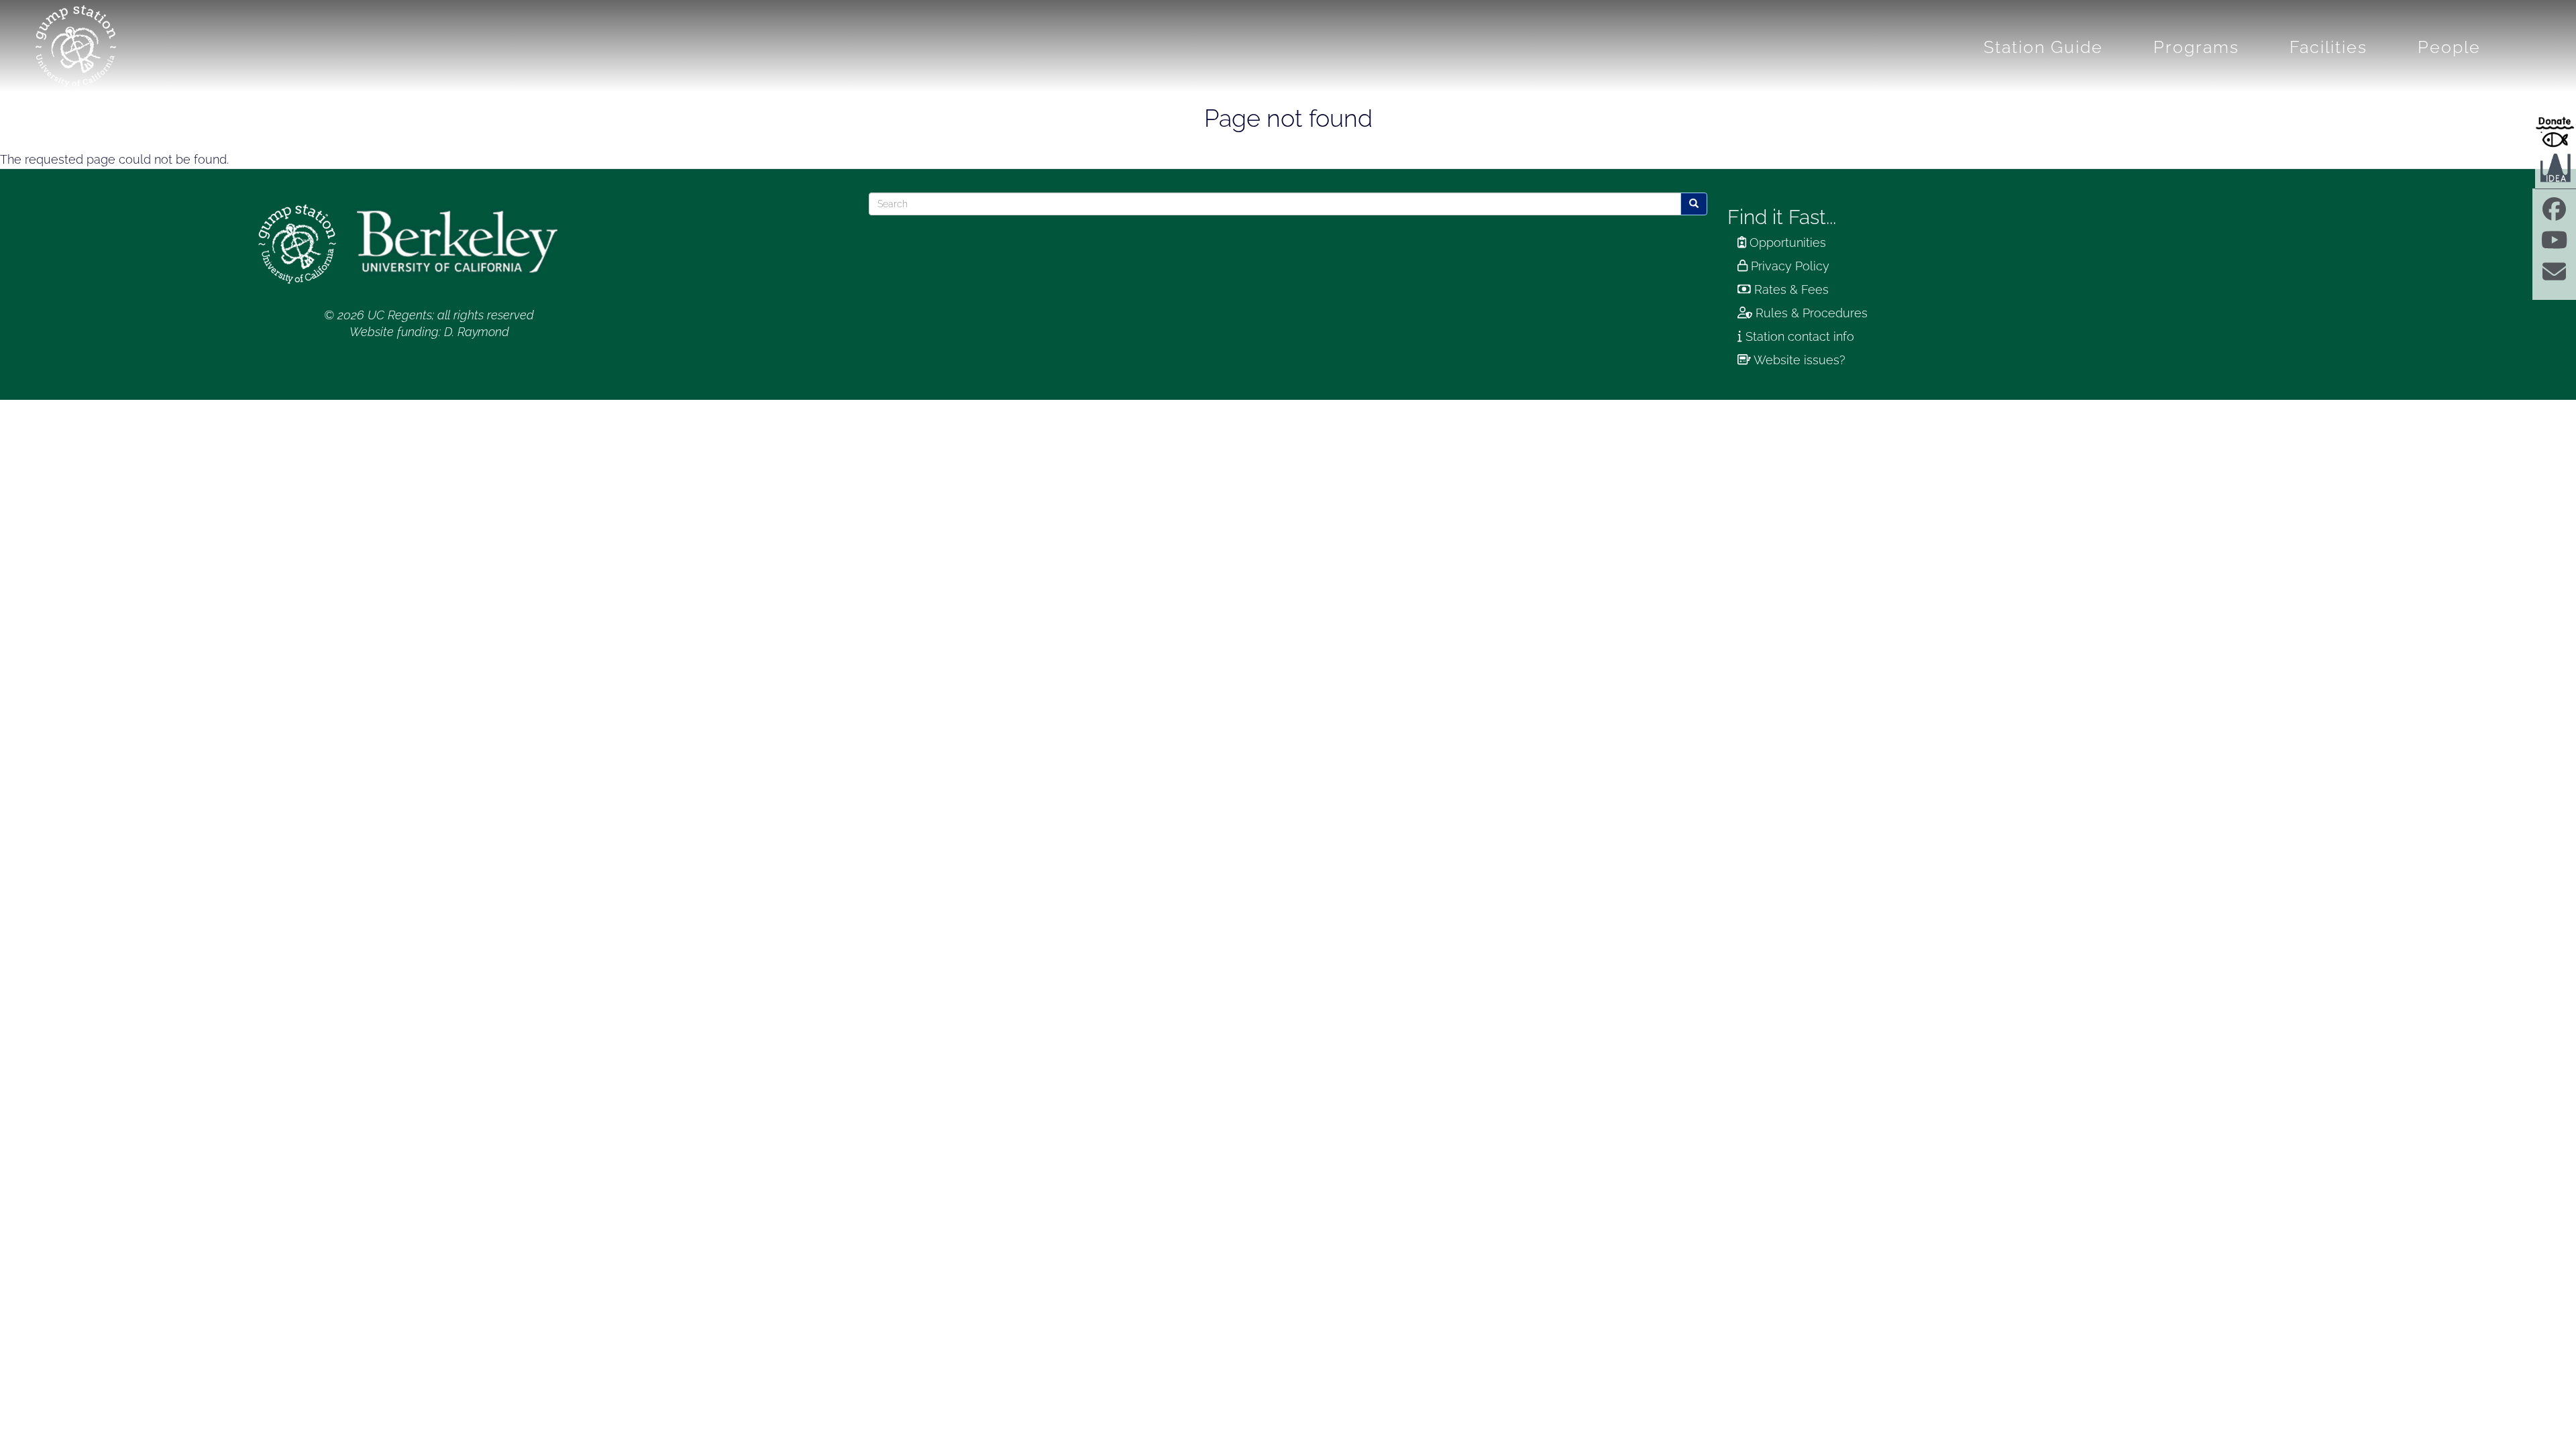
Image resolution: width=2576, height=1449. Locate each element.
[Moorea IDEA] (2556, 167)
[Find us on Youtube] (2554, 245)
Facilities (2328, 47)
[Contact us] (2554, 276)
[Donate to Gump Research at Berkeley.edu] (2556, 131)
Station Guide (2043, 47)
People (2449, 47)
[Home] (81, 46)
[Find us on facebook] (2554, 214)
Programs (2196, 47)
